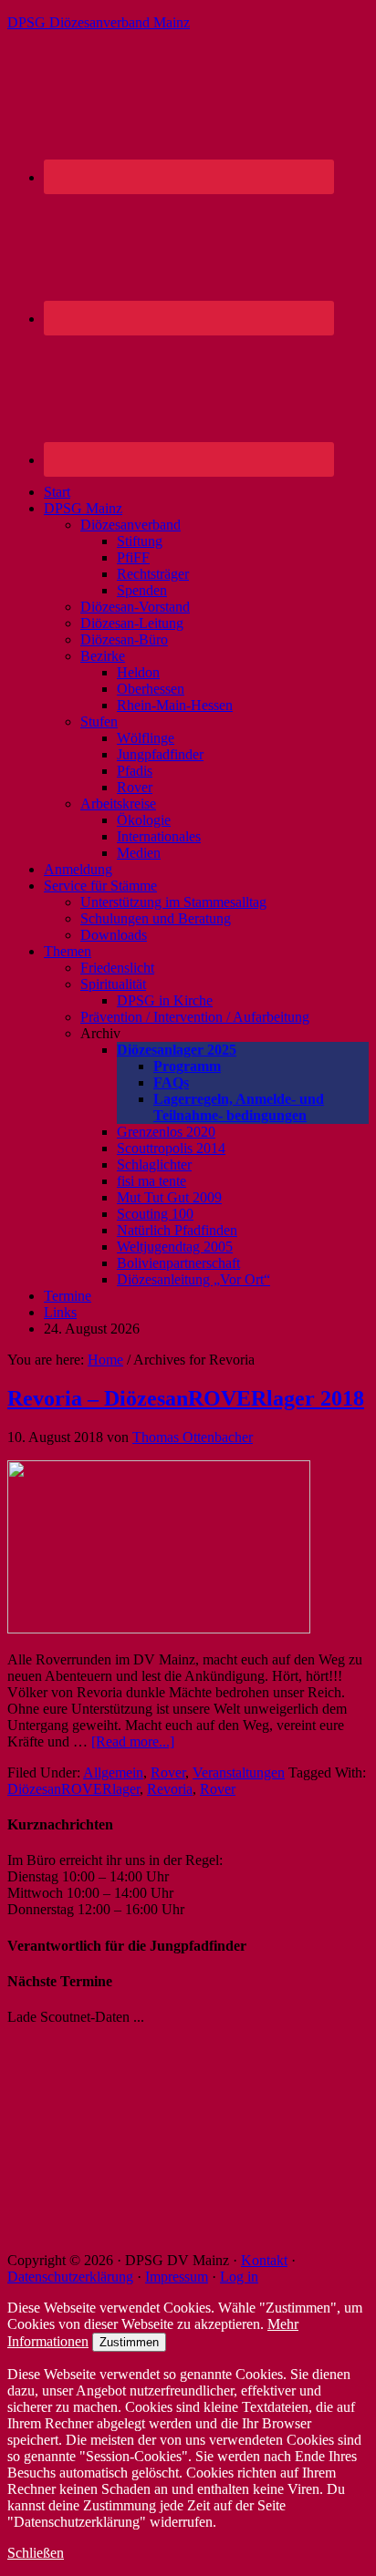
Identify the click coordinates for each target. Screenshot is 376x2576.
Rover (168, 1772)
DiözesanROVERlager (73, 1789)
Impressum (177, 2277)
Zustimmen (129, 2342)
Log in (239, 2277)
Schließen (36, 2553)
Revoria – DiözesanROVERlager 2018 (186, 1398)
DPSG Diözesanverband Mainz (99, 22)
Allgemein (113, 1772)
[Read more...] (133, 1741)
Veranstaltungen (239, 1772)
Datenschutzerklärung (70, 2277)
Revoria (170, 1789)
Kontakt (264, 2260)
